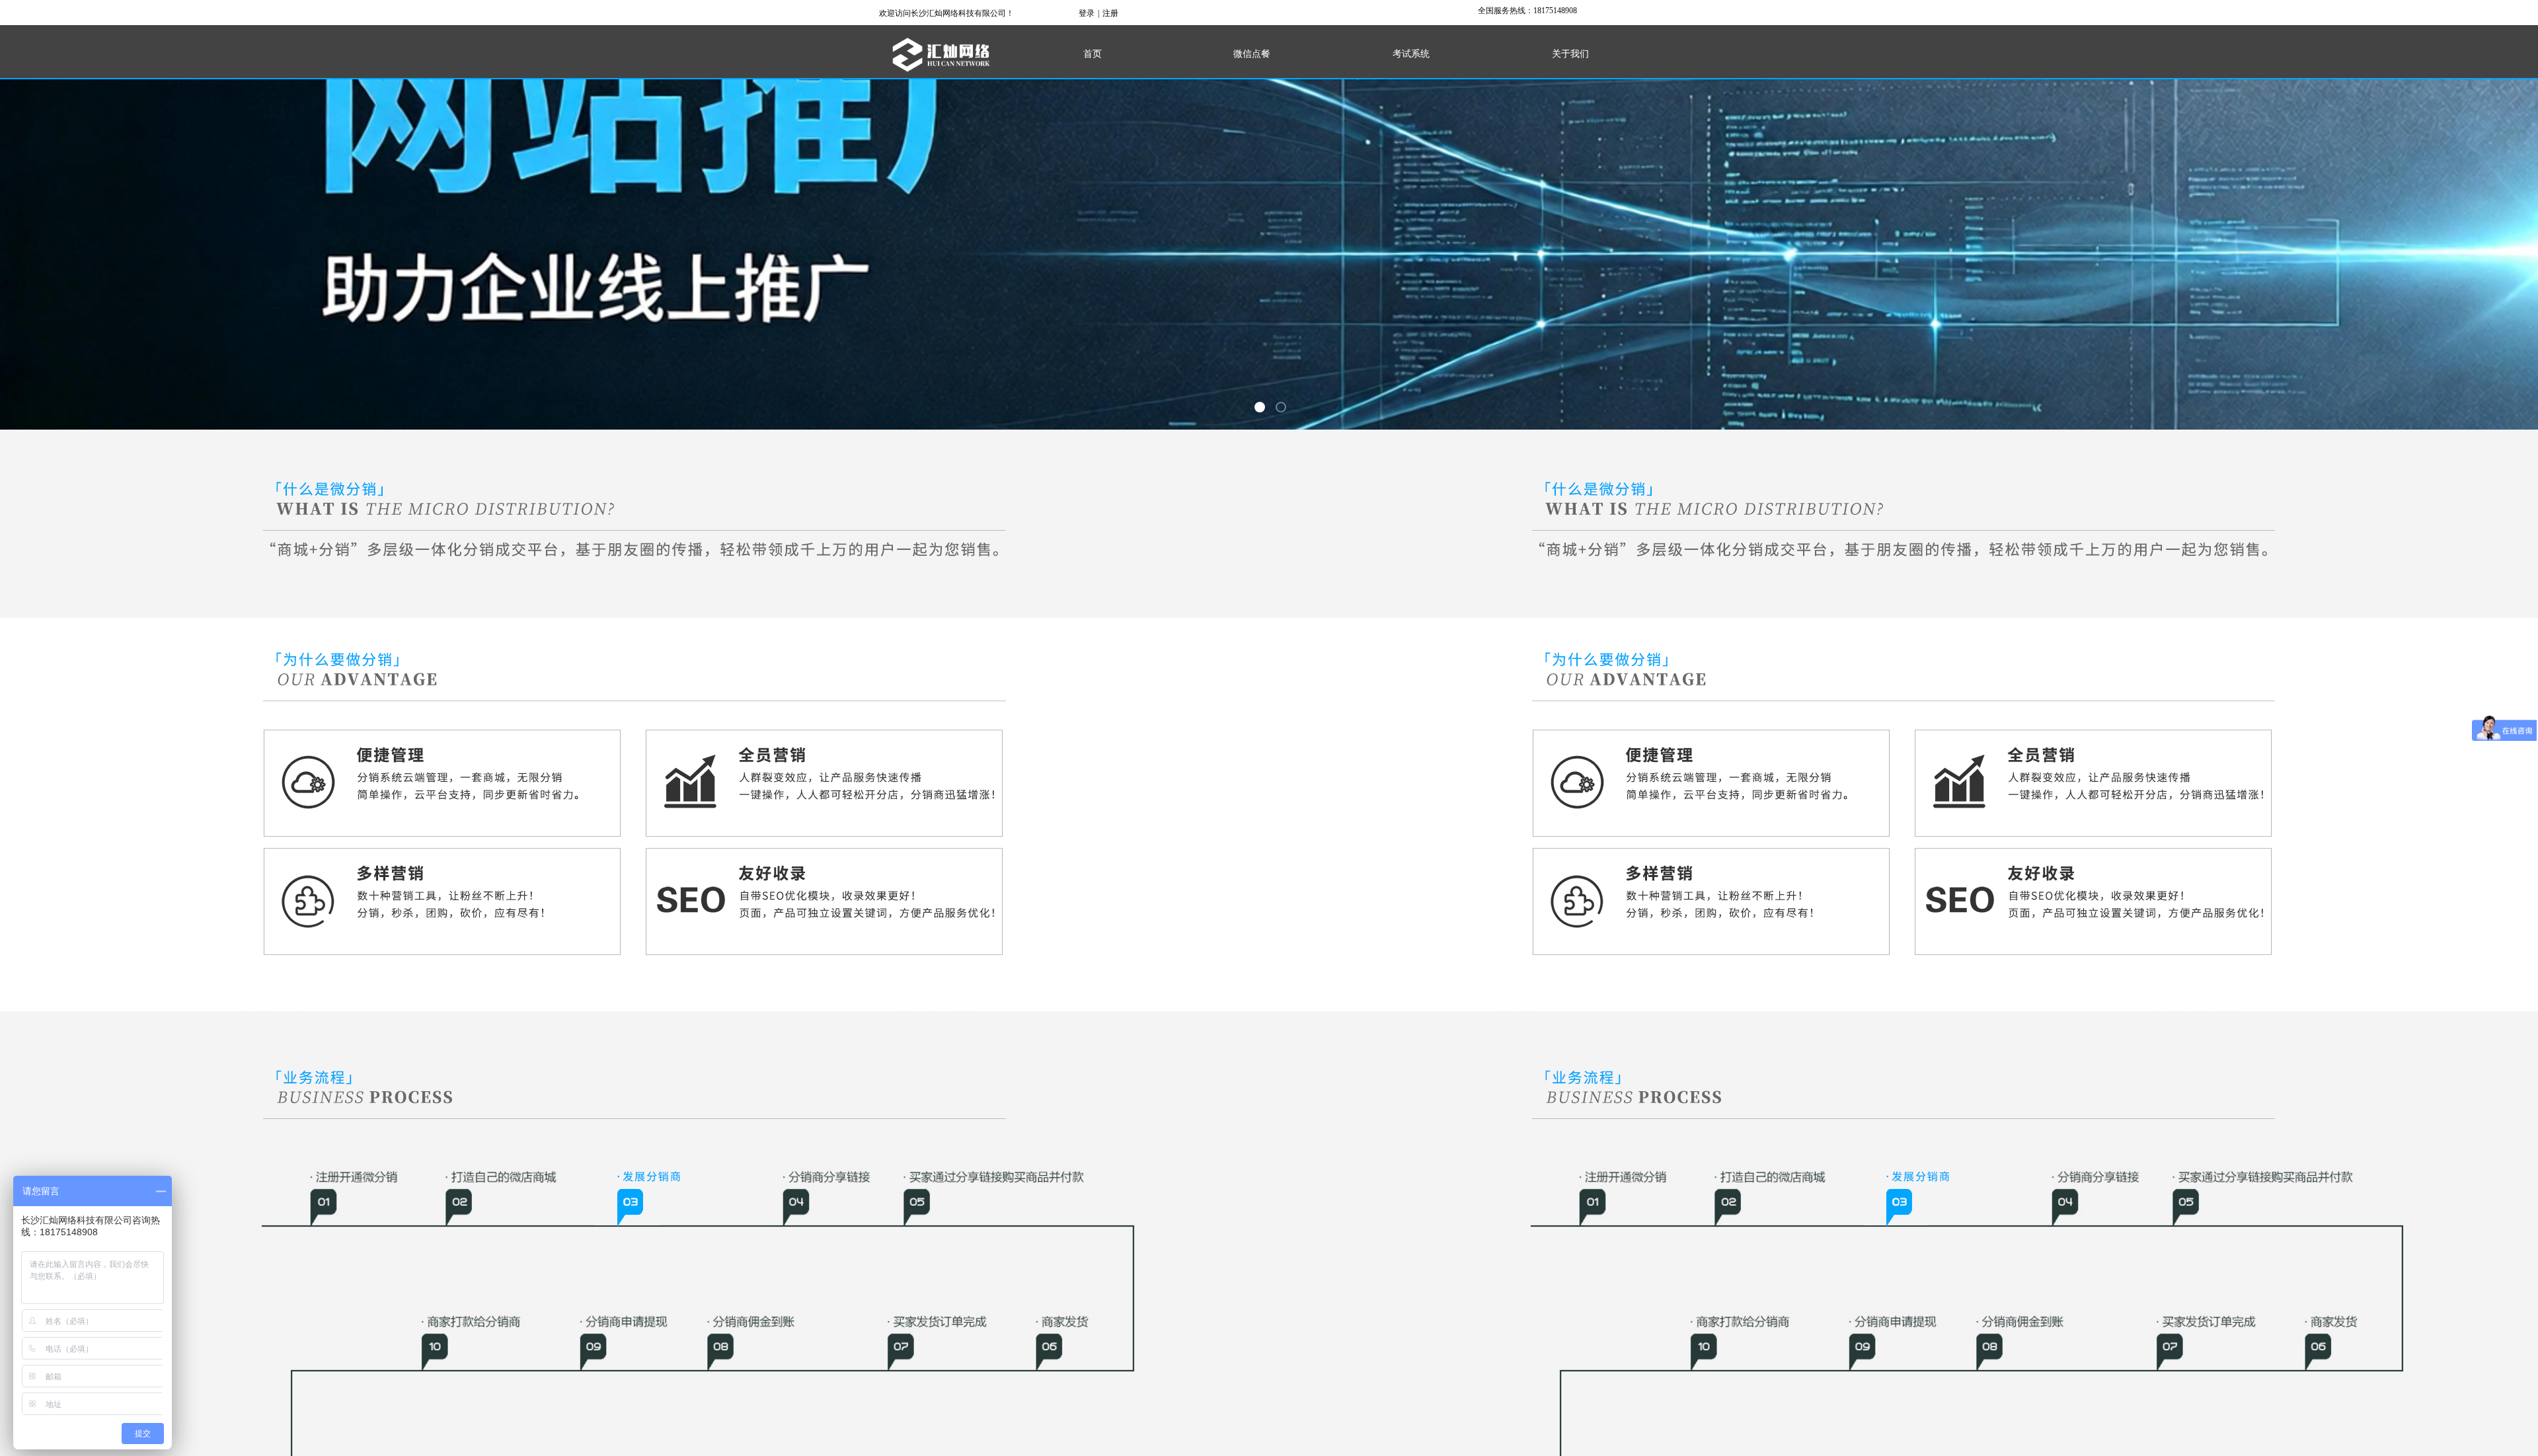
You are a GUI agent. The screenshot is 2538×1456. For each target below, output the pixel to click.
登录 (1087, 13)
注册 (1110, 13)
